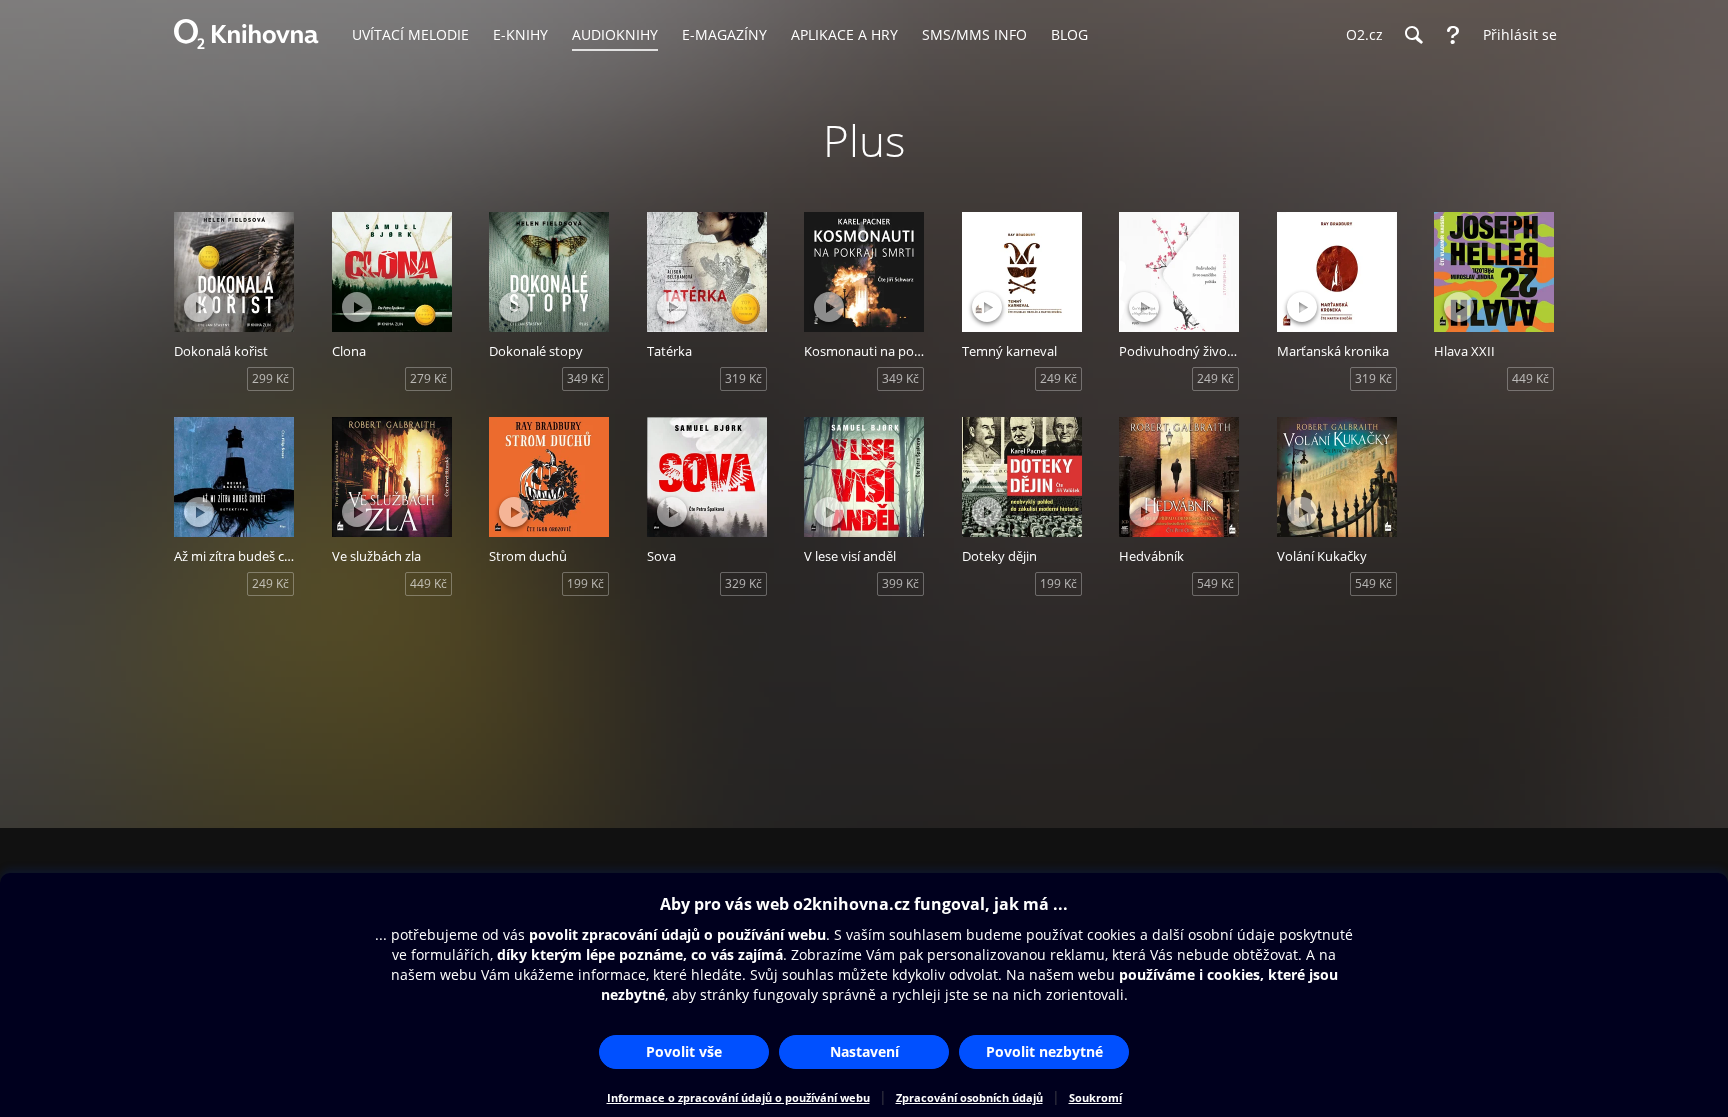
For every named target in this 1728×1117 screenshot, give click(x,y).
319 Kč (743, 378)
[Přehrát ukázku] (199, 307)
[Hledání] (1413, 35)
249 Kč (1058, 378)
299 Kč (270, 378)
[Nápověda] (1453, 35)
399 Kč (900, 583)
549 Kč (1215, 583)
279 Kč (428, 378)
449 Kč (1530, 378)
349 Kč (585, 378)
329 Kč (743, 583)
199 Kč (585, 583)
